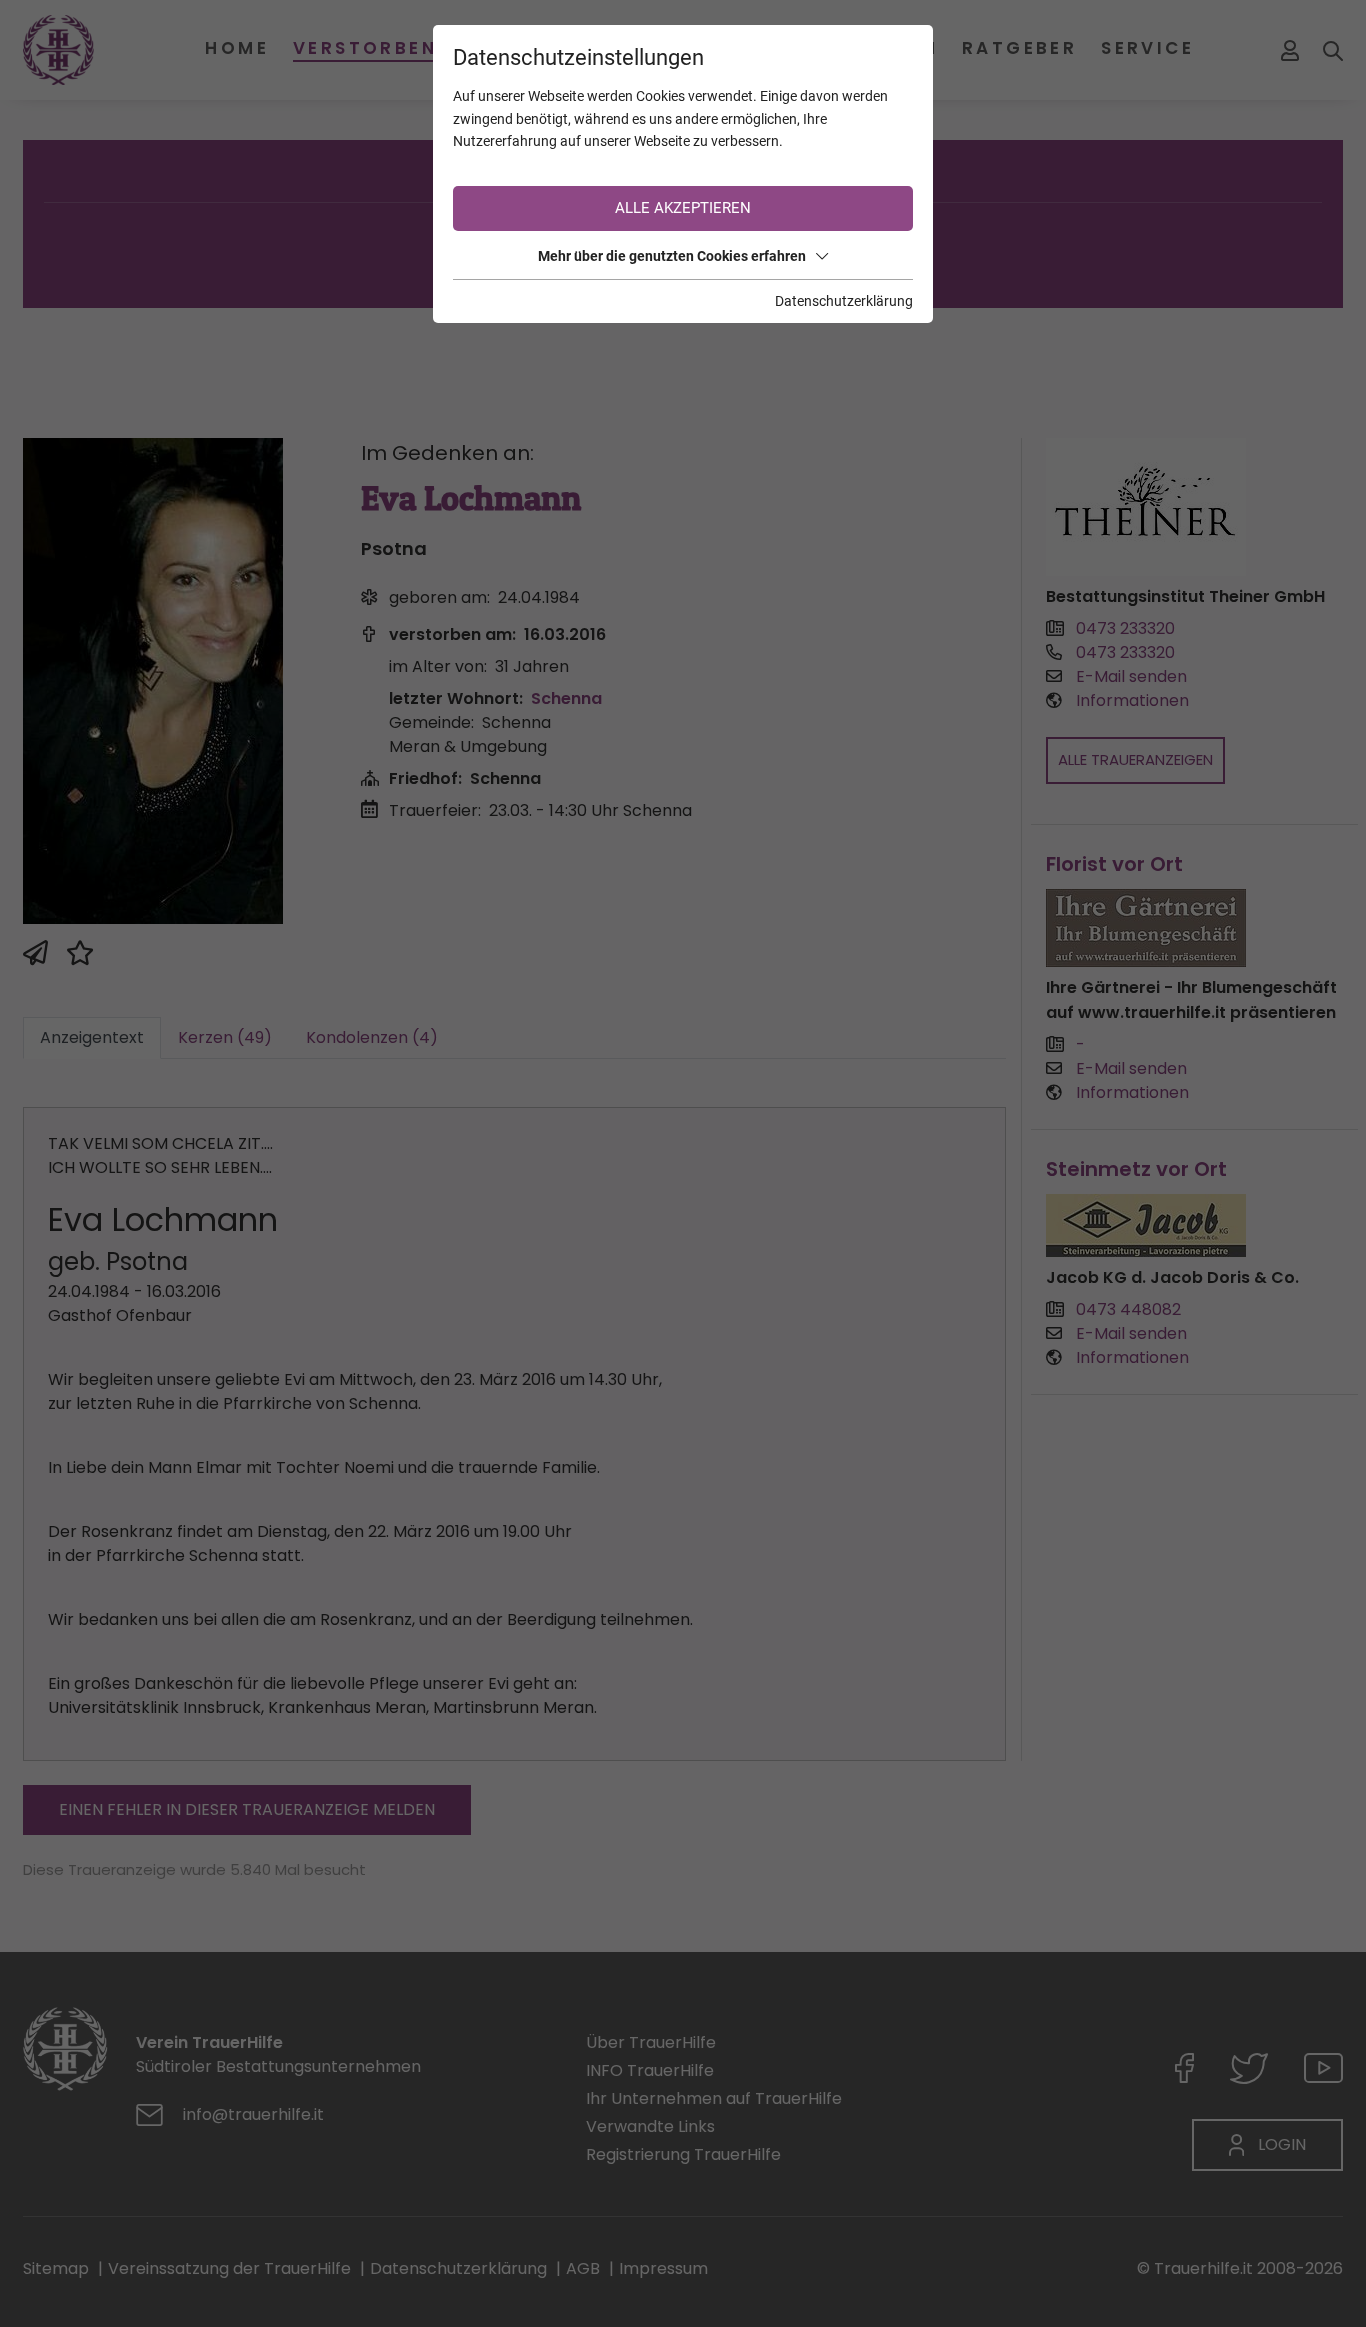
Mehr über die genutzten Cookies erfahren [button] (672, 256)
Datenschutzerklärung (844, 301)
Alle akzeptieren (683, 208)
